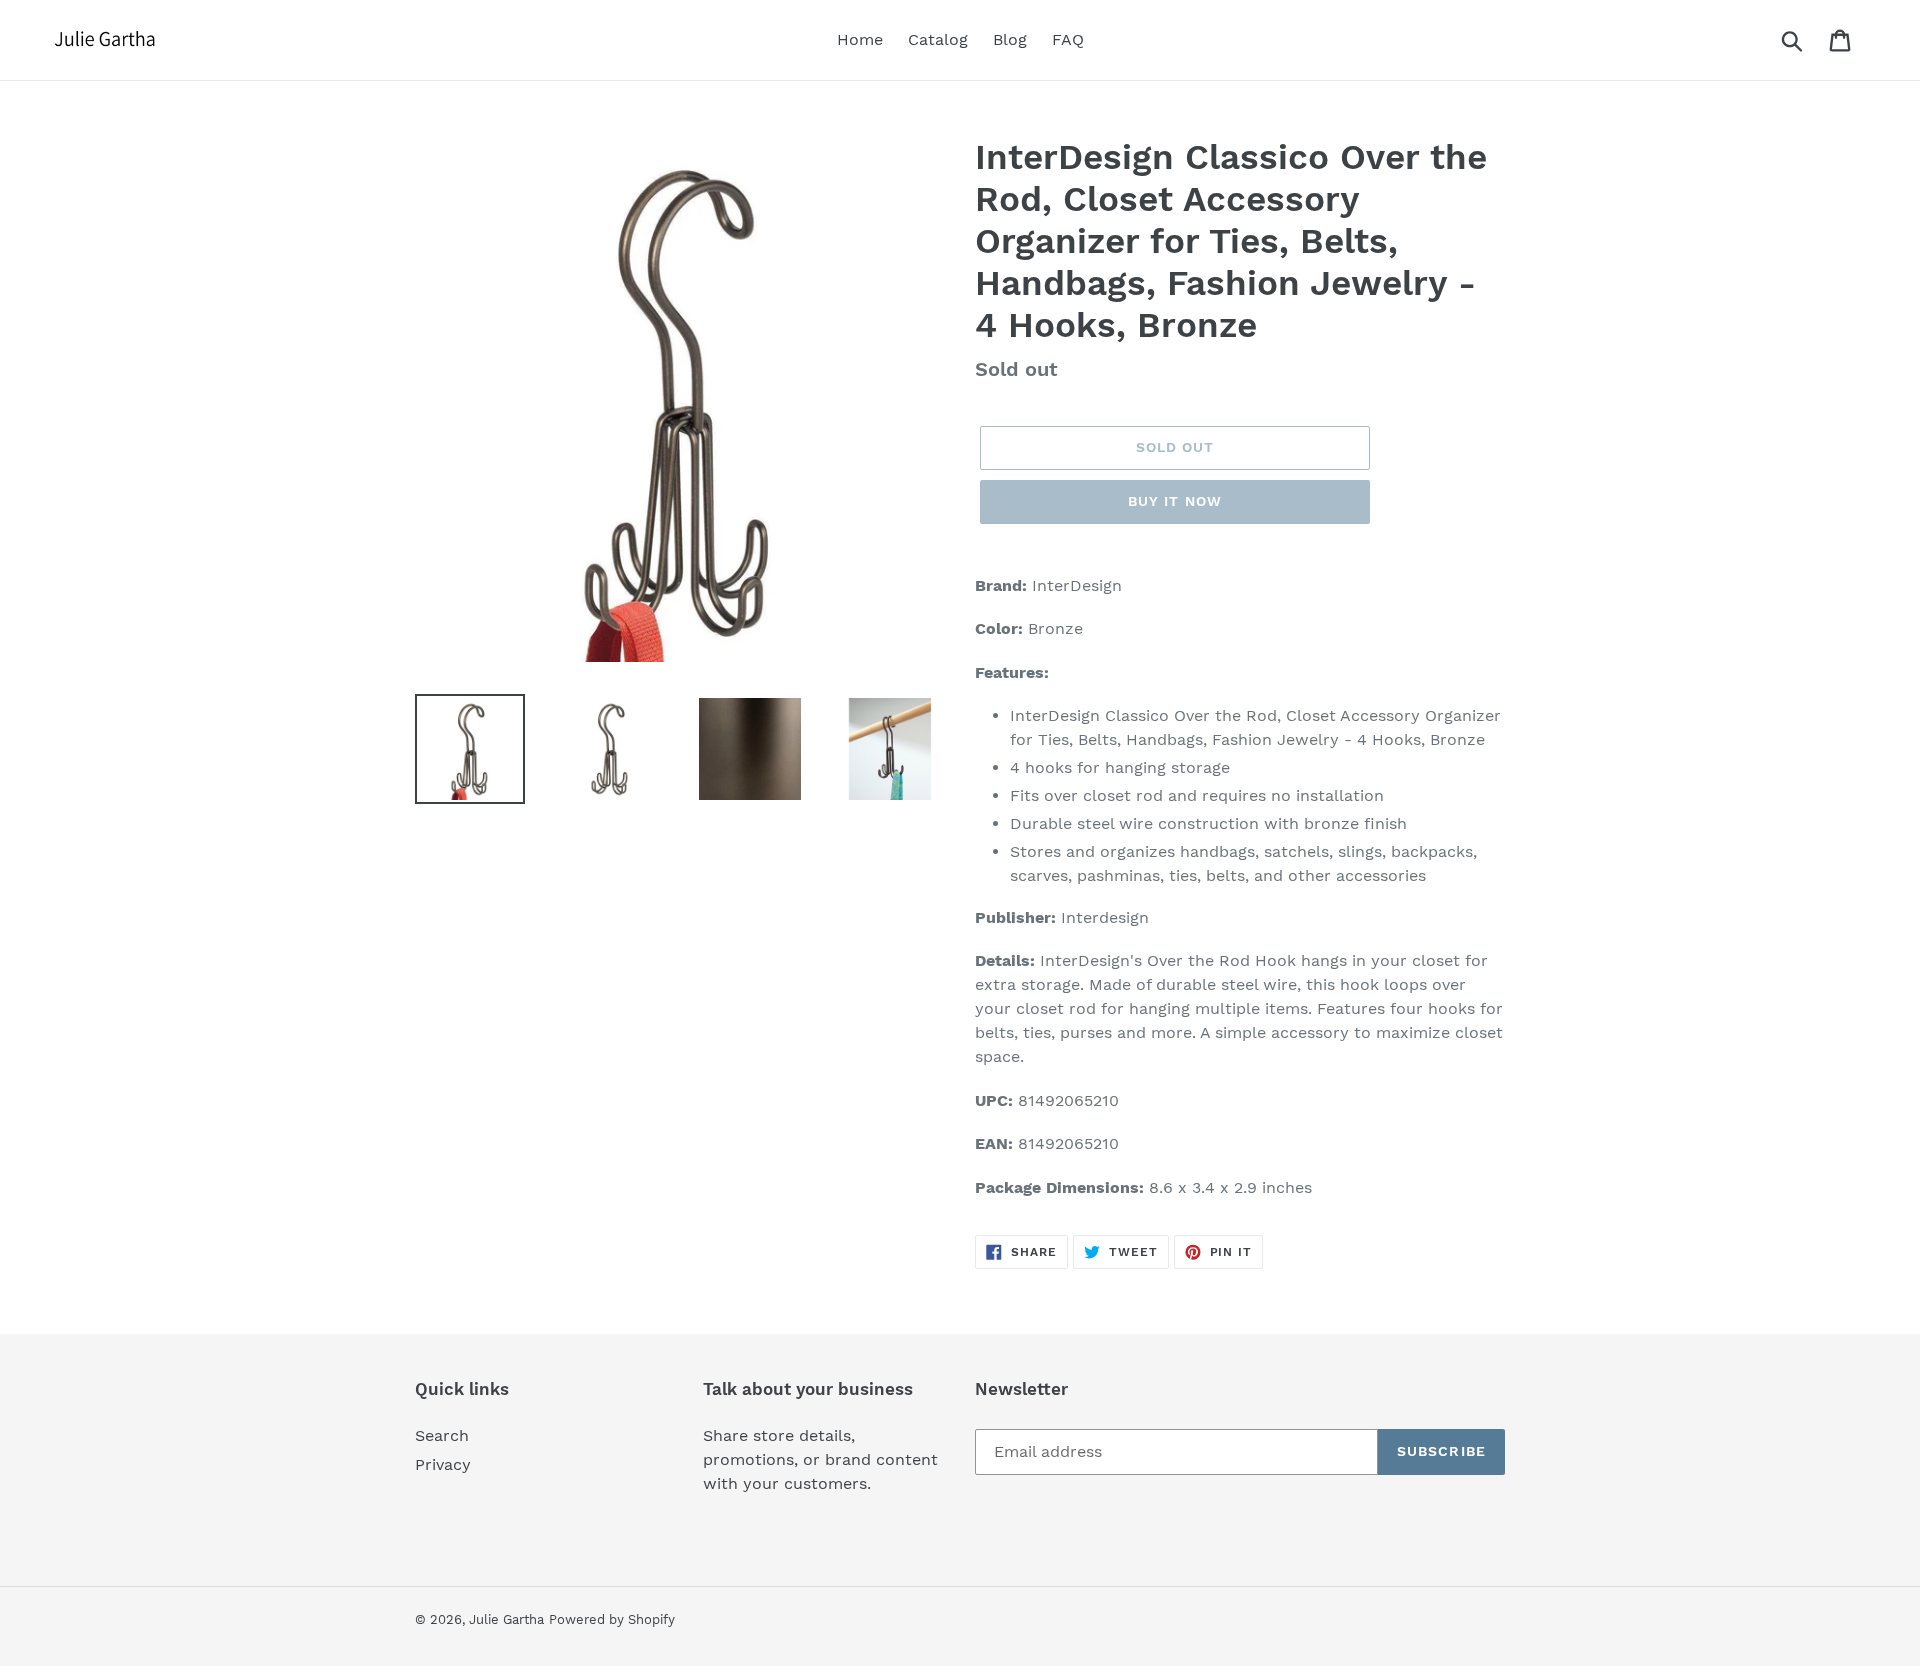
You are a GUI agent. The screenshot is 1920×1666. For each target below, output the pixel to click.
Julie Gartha (506, 1619)
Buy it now (1175, 501)
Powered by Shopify (612, 1619)
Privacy (443, 1464)
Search (442, 1435)
